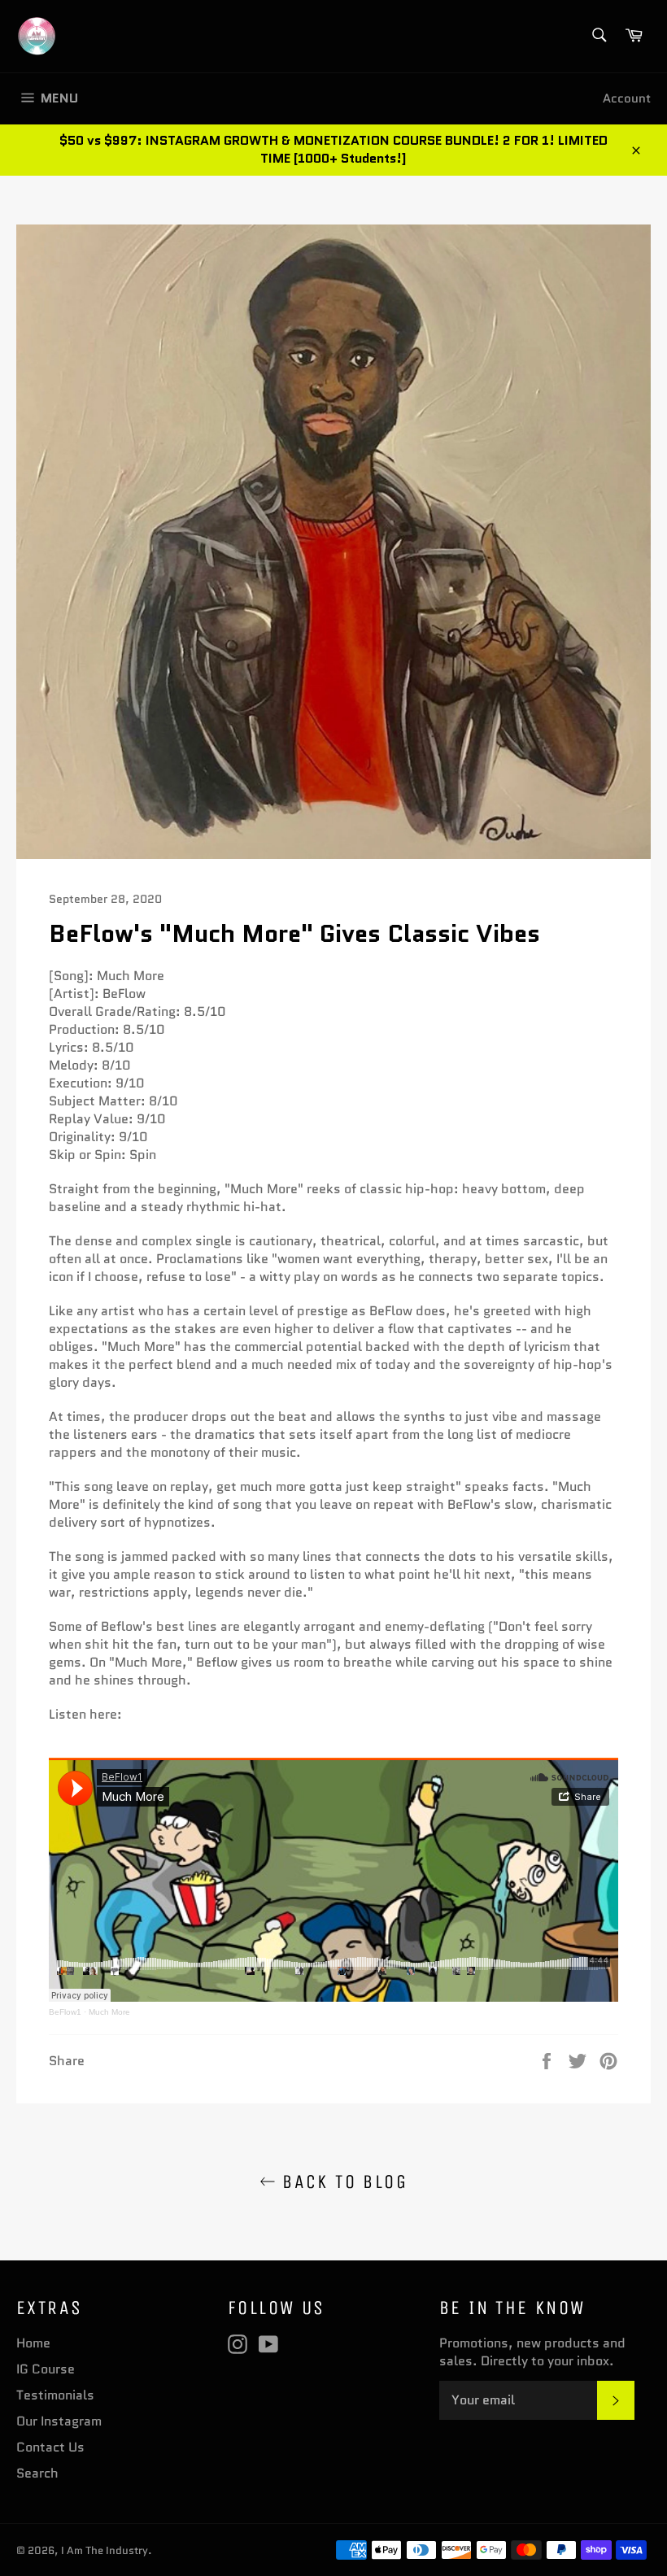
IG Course (46, 2369)
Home (33, 2343)
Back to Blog (342, 2182)
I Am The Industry (105, 2550)
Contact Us (50, 2447)
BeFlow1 (65, 2012)
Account (627, 98)
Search (37, 2473)
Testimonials (55, 2395)
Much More (109, 2012)
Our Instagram (59, 2421)
